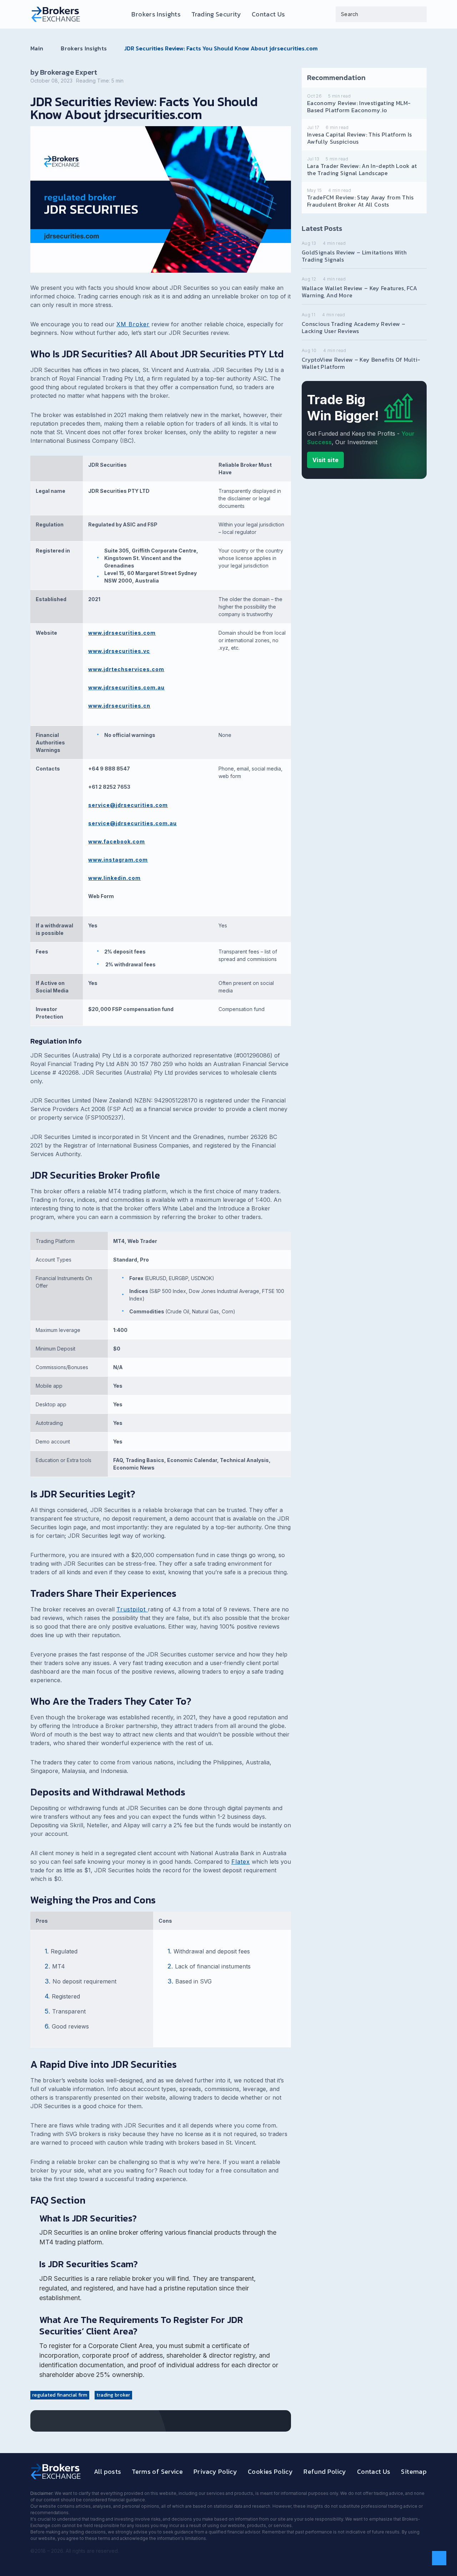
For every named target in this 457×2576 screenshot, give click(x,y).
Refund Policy (325, 2471)
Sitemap (414, 2471)
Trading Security (216, 14)
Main (37, 48)
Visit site (325, 460)
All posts (107, 2471)
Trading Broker (113, 2395)
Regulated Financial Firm (60, 2395)
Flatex (241, 1862)
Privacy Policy (215, 2471)
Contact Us (268, 14)
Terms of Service (157, 2471)
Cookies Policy (270, 2471)
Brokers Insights (156, 14)
